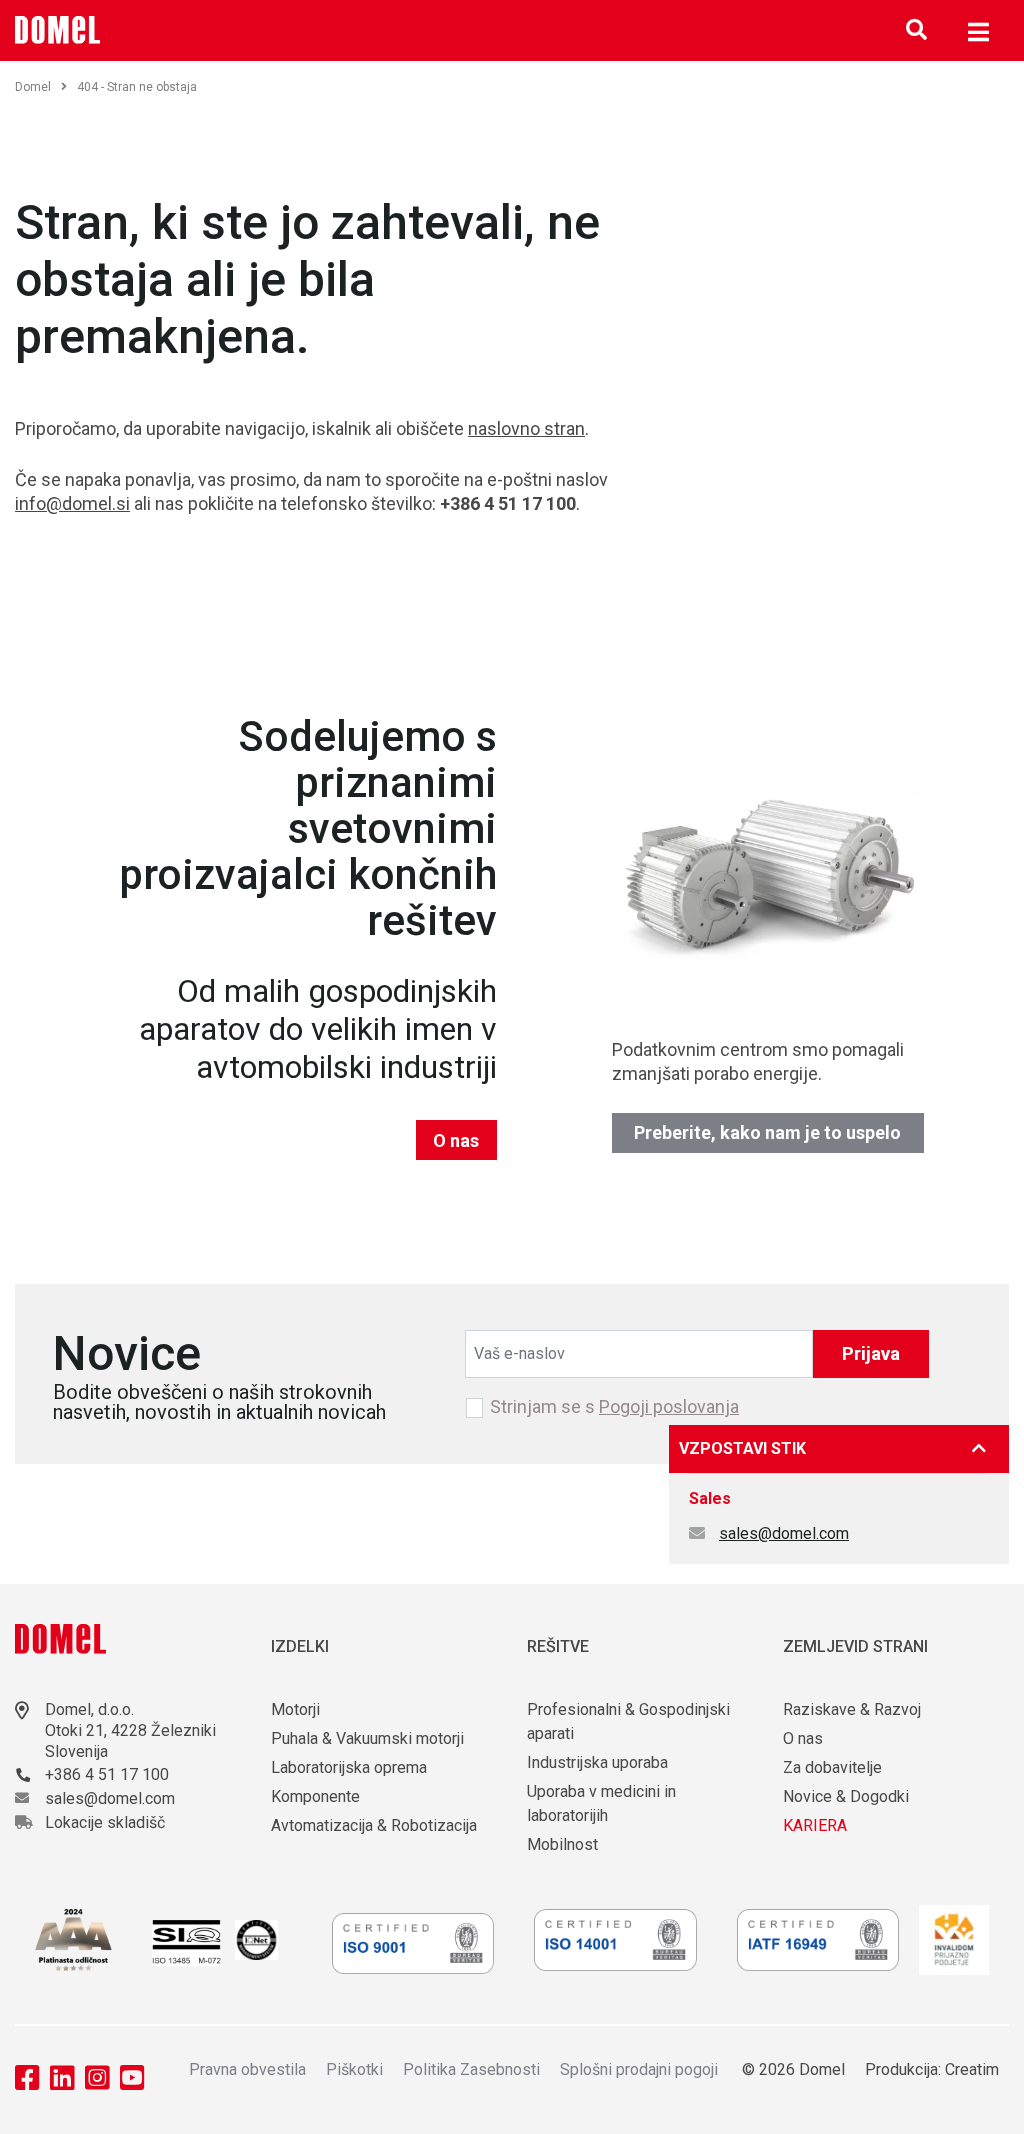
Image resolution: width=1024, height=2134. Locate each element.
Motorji (295, 1709)
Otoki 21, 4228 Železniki (130, 1730)
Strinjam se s (614, 1407)
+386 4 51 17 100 (107, 1774)
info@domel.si (72, 503)
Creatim (972, 2069)
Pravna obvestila (247, 2069)
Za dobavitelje (832, 1767)
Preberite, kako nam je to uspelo (767, 1132)
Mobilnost (562, 1844)
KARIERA (815, 1825)
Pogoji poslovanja (669, 1406)
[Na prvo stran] (58, 30)
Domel (33, 87)
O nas (456, 1140)
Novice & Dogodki (846, 1796)
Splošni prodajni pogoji (639, 2069)
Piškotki (354, 2069)
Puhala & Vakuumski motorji (367, 1738)
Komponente (315, 1796)
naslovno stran (526, 428)
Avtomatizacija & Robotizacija (374, 1825)
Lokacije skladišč (105, 1822)
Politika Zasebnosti (471, 2069)
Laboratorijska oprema (349, 1767)
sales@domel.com (784, 1533)
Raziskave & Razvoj (852, 1709)
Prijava (871, 1353)
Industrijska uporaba (597, 1762)
